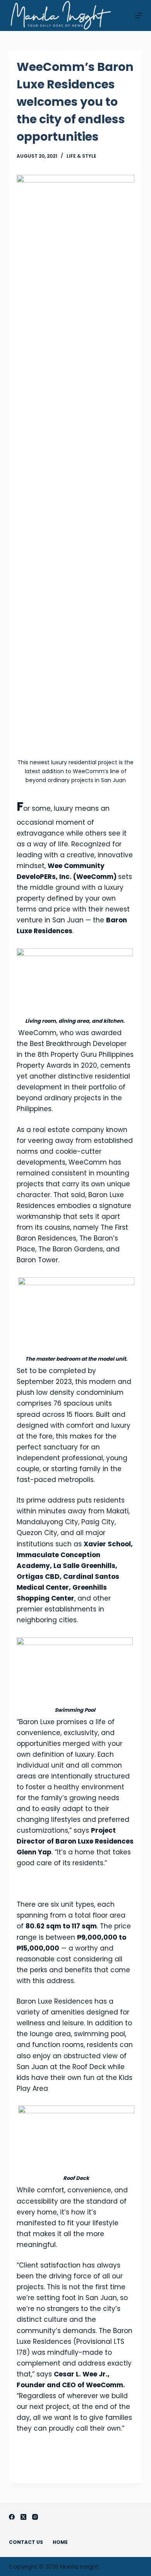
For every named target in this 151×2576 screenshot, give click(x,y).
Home (60, 2542)
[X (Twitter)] (23, 2517)
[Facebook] (12, 2517)
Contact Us (26, 2542)
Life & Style (82, 156)
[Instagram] (35, 2517)
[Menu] (139, 16)
